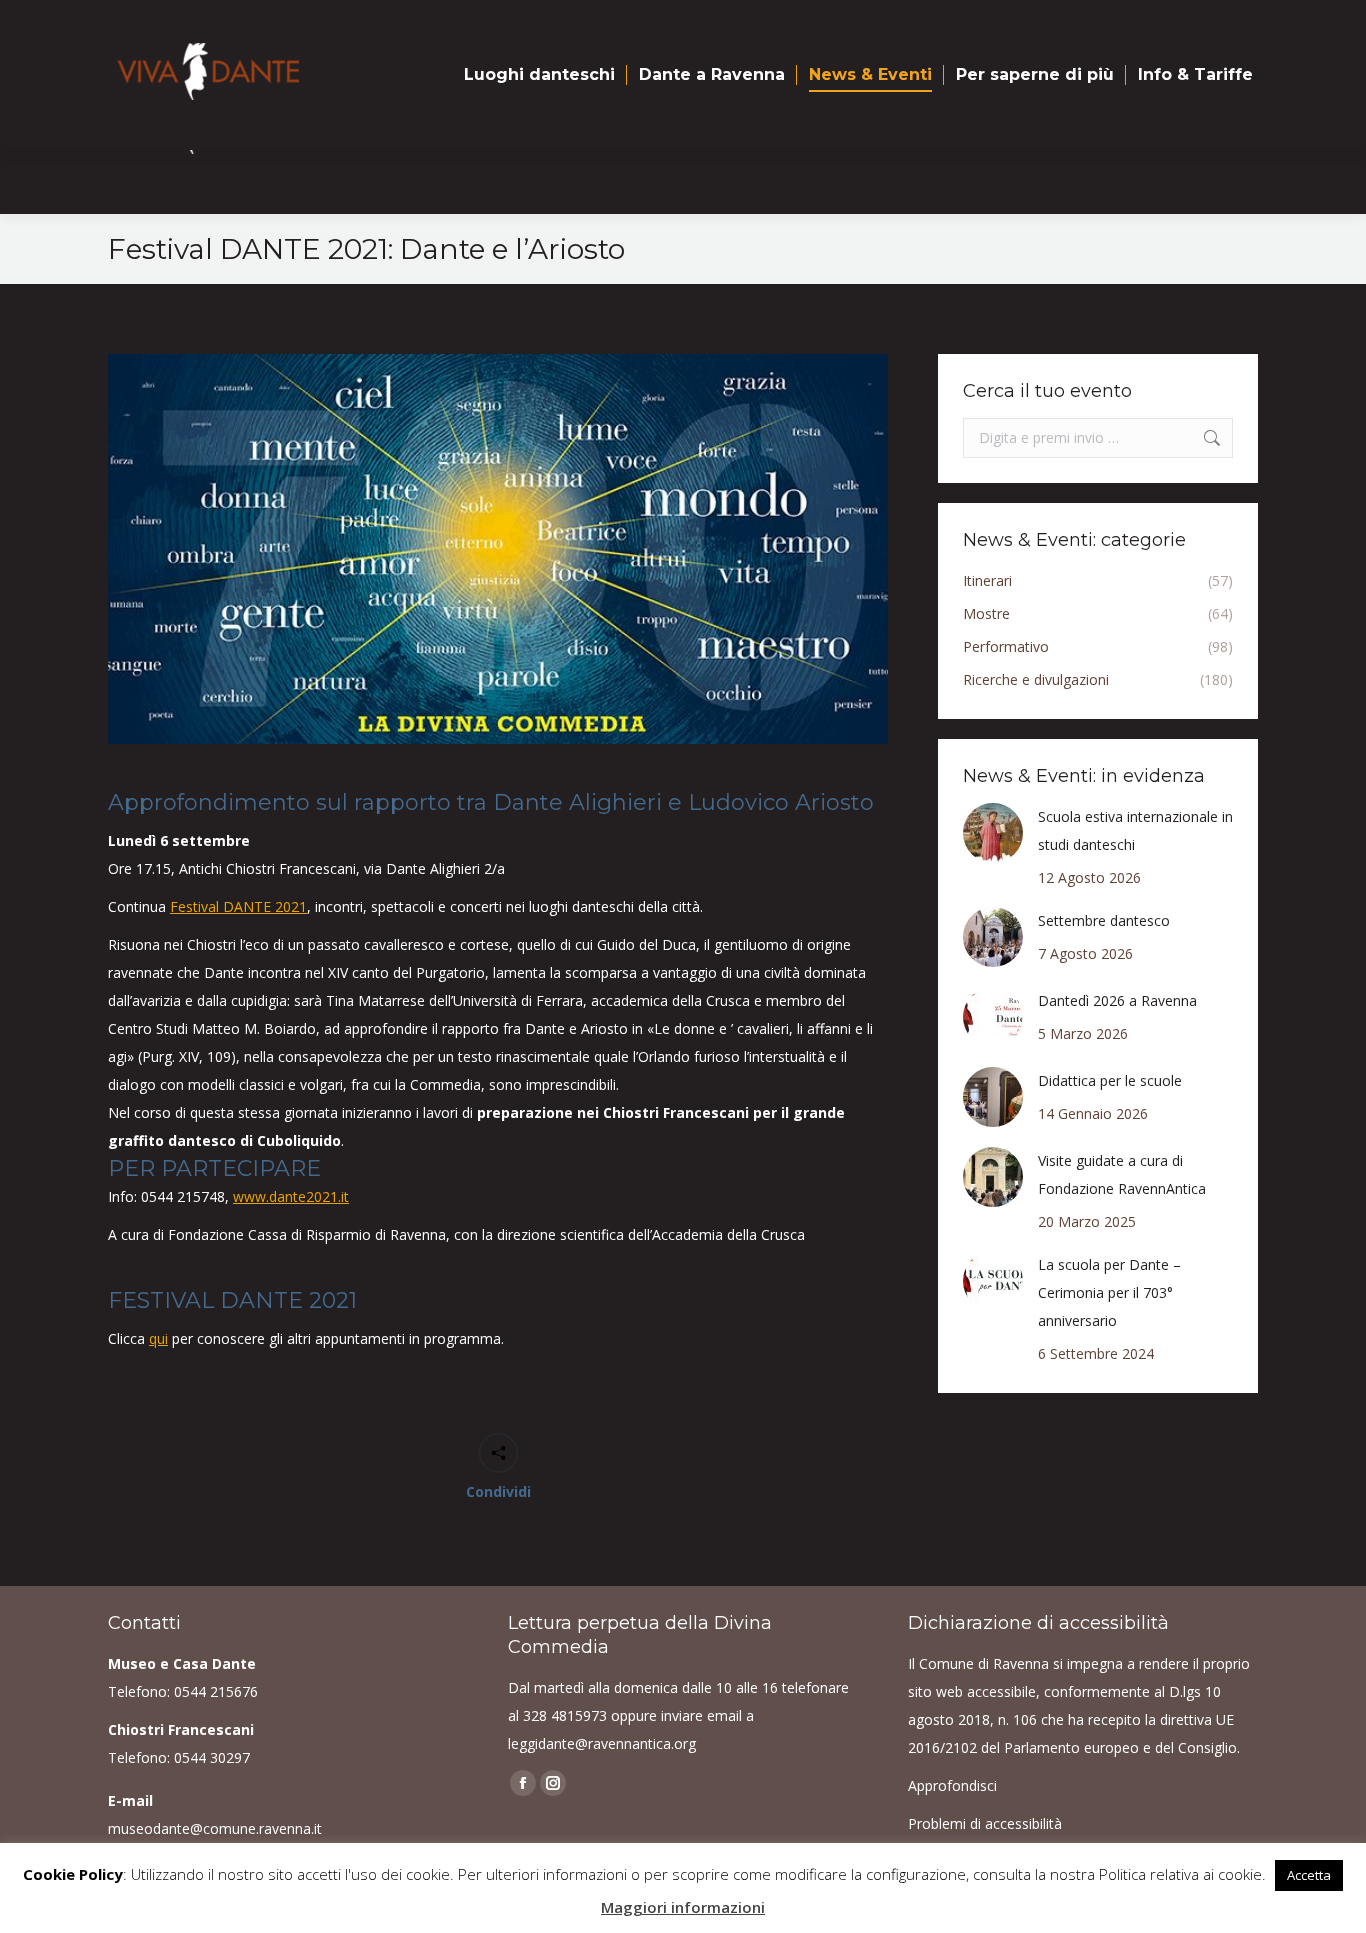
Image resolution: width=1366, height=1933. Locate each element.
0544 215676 (216, 1691)
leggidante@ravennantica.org (602, 1743)
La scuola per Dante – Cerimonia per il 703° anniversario (1109, 1292)
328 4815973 (565, 1715)
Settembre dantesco (1104, 920)
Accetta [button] (1309, 1875)
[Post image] (993, 833)
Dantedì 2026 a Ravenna (1117, 1000)
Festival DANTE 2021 (238, 906)
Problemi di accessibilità (985, 1823)
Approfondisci (952, 1785)
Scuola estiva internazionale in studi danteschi (1135, 830)
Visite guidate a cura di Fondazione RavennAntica (1122, 1174)
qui (158, 1338)
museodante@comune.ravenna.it (215, 1828)
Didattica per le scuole (1110, 1080)
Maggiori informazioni (683, 1907)
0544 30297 (212, 1757)
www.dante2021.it (291, 1196)
